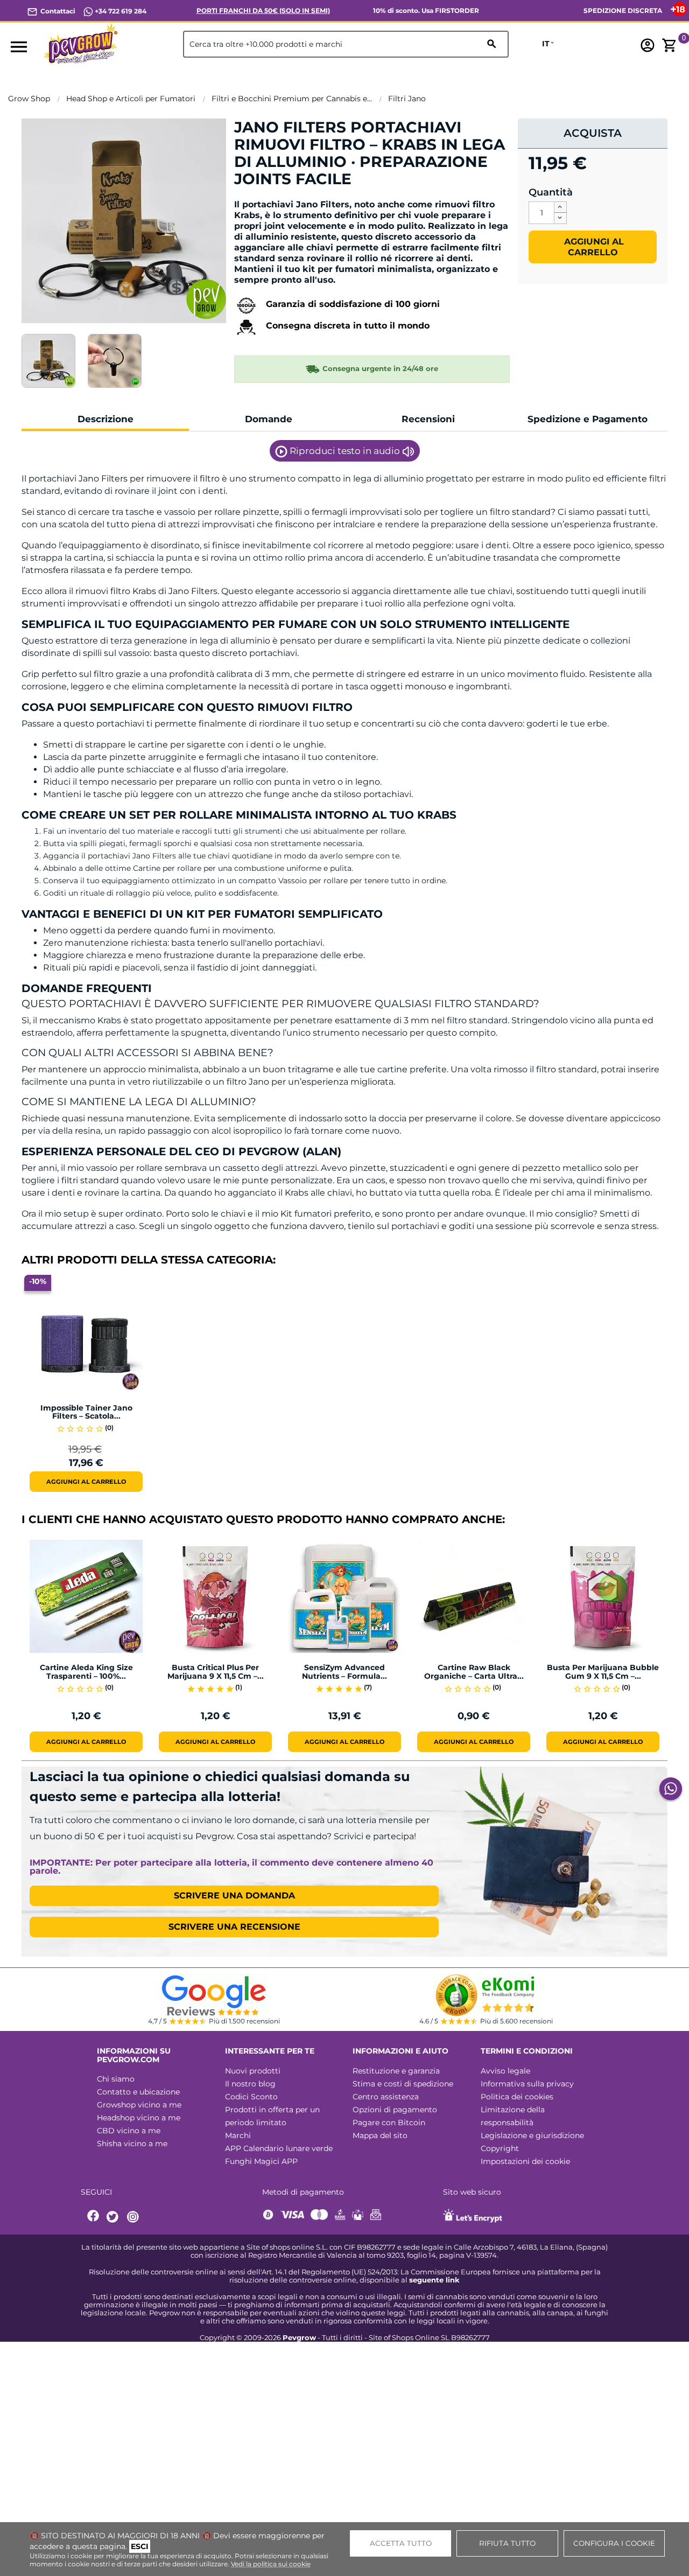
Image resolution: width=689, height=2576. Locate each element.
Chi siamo (116, 2079)
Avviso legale (505, 2071)
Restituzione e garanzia (396, 2071)
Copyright (500, 2148)
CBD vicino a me (129, 2131)
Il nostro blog (250, 2084)
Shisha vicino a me (132, 2144)
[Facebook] (94, 2217)
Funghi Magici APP (261, 2161)
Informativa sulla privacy (527, 2084)
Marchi (238, 2135)
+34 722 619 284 (120, 11)
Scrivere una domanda (234, 1896)
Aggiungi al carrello (593, 247)
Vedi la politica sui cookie (271, 2564)
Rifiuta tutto (507, 2543)
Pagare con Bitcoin (389, 2123)
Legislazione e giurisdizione (532, 2135)
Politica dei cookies (517, 2097)
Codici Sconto (251, 2097)
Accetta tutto (401, 2543)
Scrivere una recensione (234, 1927)
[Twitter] (114, 2217)
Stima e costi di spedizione (403, 2084)
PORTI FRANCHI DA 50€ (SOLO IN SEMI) (263, 11)
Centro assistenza (386, 2097)
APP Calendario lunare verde (279, 2148)
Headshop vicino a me (139, 2118)
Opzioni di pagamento (395, 2110)
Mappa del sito (380, 2135)
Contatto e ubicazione (138, 2092)
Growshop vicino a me (139, 2105)
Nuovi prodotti (253, 2071)
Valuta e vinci (267, 197)
